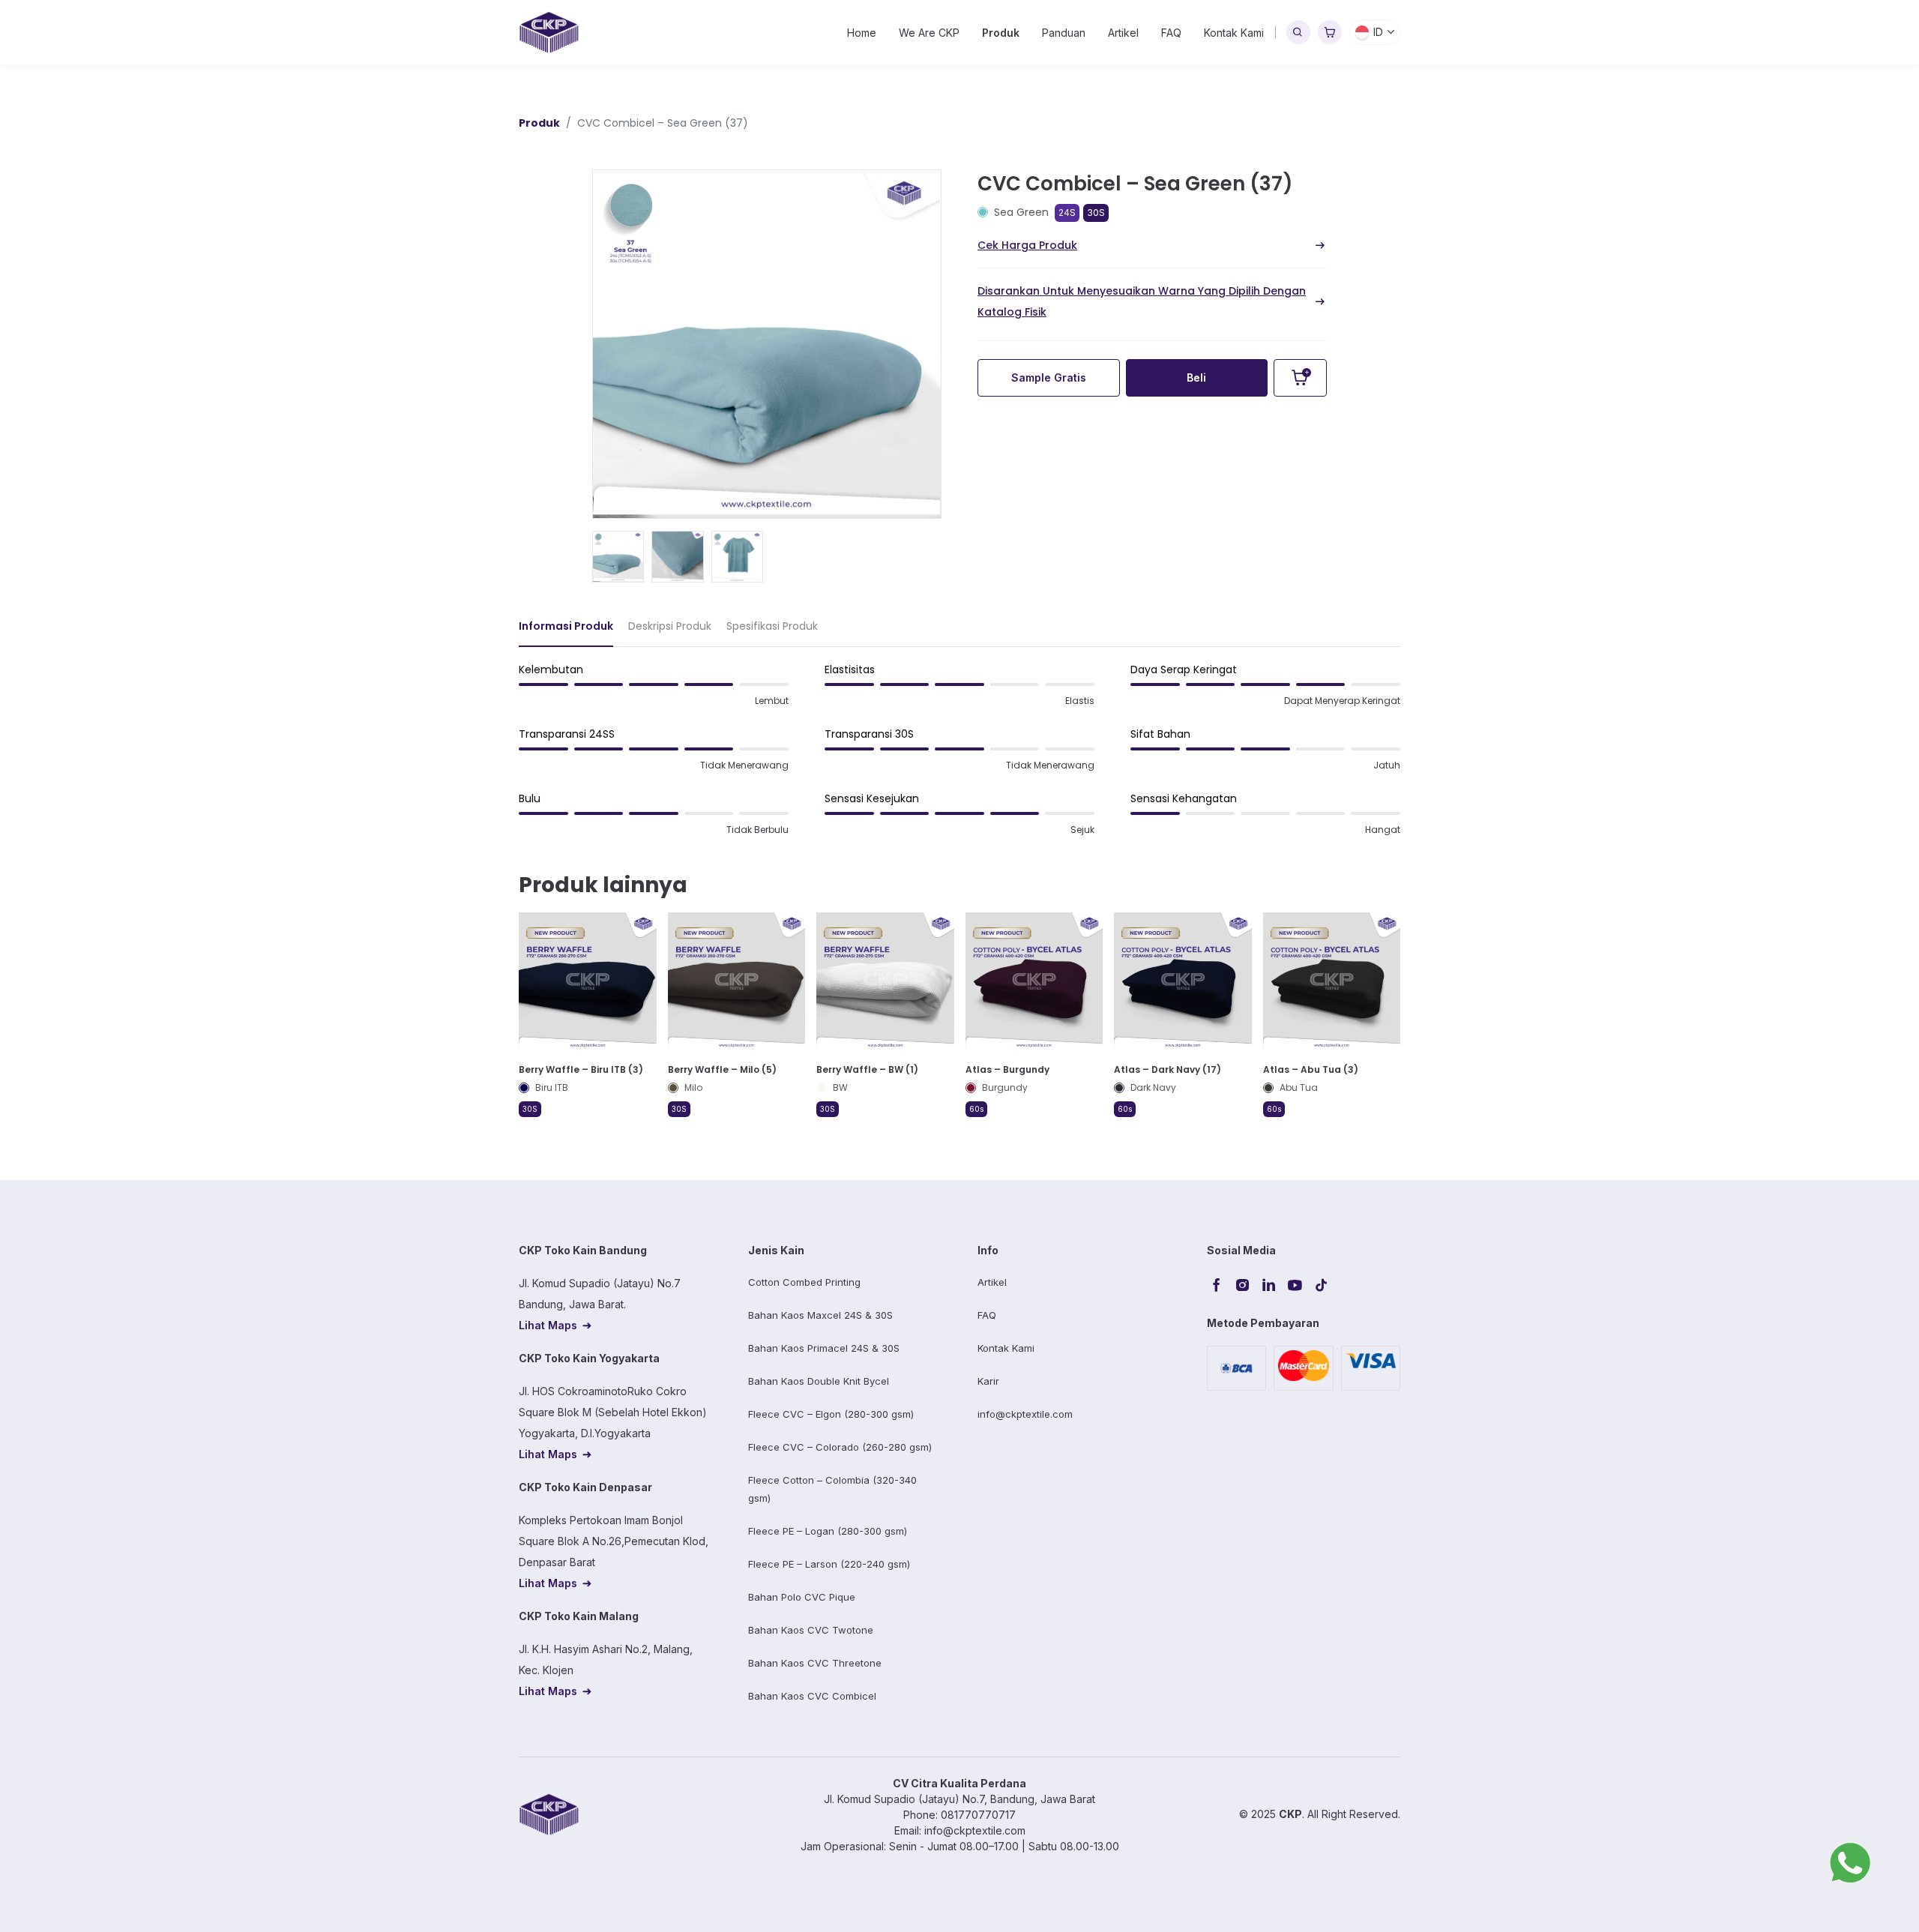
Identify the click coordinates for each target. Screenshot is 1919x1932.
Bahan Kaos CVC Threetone (815, 1663)
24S (1067, 213)
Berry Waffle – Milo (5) (722, 1069)
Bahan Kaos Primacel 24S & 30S (824, 1348)
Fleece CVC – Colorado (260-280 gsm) (840, 1447)
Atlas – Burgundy (1007, 1069)
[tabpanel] (959, 756)
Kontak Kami (1234, 33)
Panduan (1064, 33)
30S (1096, 213)
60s (976, 1109)
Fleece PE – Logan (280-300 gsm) (828, 1531)
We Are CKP (929, 33)
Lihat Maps (548, 1325)
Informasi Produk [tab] (566, 626)
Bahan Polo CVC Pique (802, 1597)
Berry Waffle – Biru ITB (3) (581, 1069)
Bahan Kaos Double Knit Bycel (819, 1381)
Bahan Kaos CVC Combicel (812, 1696)
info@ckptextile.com (1025, 1414)
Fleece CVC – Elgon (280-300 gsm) (831, 1414)
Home (862, 33)
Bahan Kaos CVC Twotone (811, 1630)
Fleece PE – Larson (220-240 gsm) (829, 1564)
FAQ (1171, 33)
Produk (1001, 33)
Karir (988, 1381)
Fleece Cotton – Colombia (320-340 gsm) (832, 1489)
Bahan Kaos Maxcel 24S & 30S (820, 1315)
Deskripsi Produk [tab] (670, 626)
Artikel (1123, 33)
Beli (1196, 377)
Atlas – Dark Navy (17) (1168, 1069)
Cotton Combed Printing (804, 1282)
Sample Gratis (1049, 377)
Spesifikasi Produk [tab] (772, 626)
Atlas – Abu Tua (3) (1311, 1069)
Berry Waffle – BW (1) (867, 1069)
